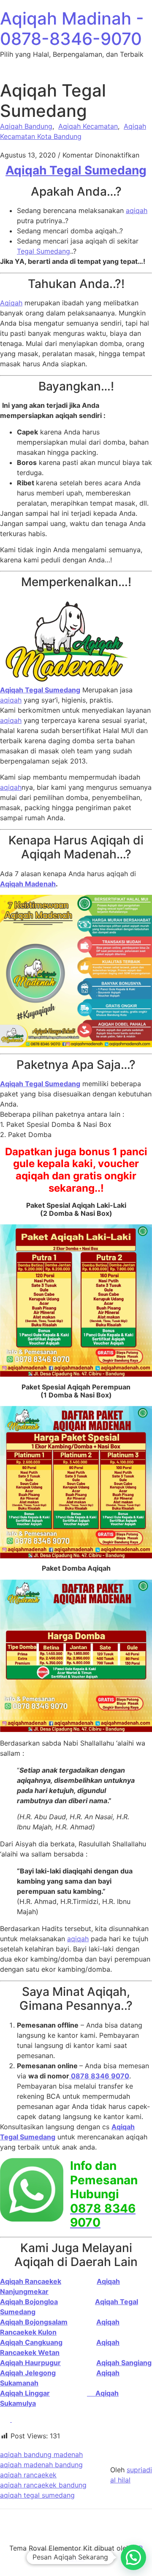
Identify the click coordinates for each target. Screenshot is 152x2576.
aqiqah (137, 210)
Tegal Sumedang (43, 251)
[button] (133, 2557)
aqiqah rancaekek (28, 2475)
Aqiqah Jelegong (28, 2373)
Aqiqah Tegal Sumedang (76, 170)
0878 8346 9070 (99, 2076)
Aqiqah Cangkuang (31, 2342)
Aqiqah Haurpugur (30, 2363)
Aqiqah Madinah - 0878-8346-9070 (72, 29)
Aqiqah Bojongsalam (34, 2322)
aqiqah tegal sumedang (37, 2495)
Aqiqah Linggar (25, 2393)
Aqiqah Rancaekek (31, 2281)
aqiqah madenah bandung (41, 2465)
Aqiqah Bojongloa (29, 2302)
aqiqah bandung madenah (41, 2454)
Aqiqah (11, 303)
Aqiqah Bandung (26, 126)
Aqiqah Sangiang (124, 2363)
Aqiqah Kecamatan (88, 126)
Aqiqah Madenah (28, 884)
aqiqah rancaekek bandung (43, 2485)
